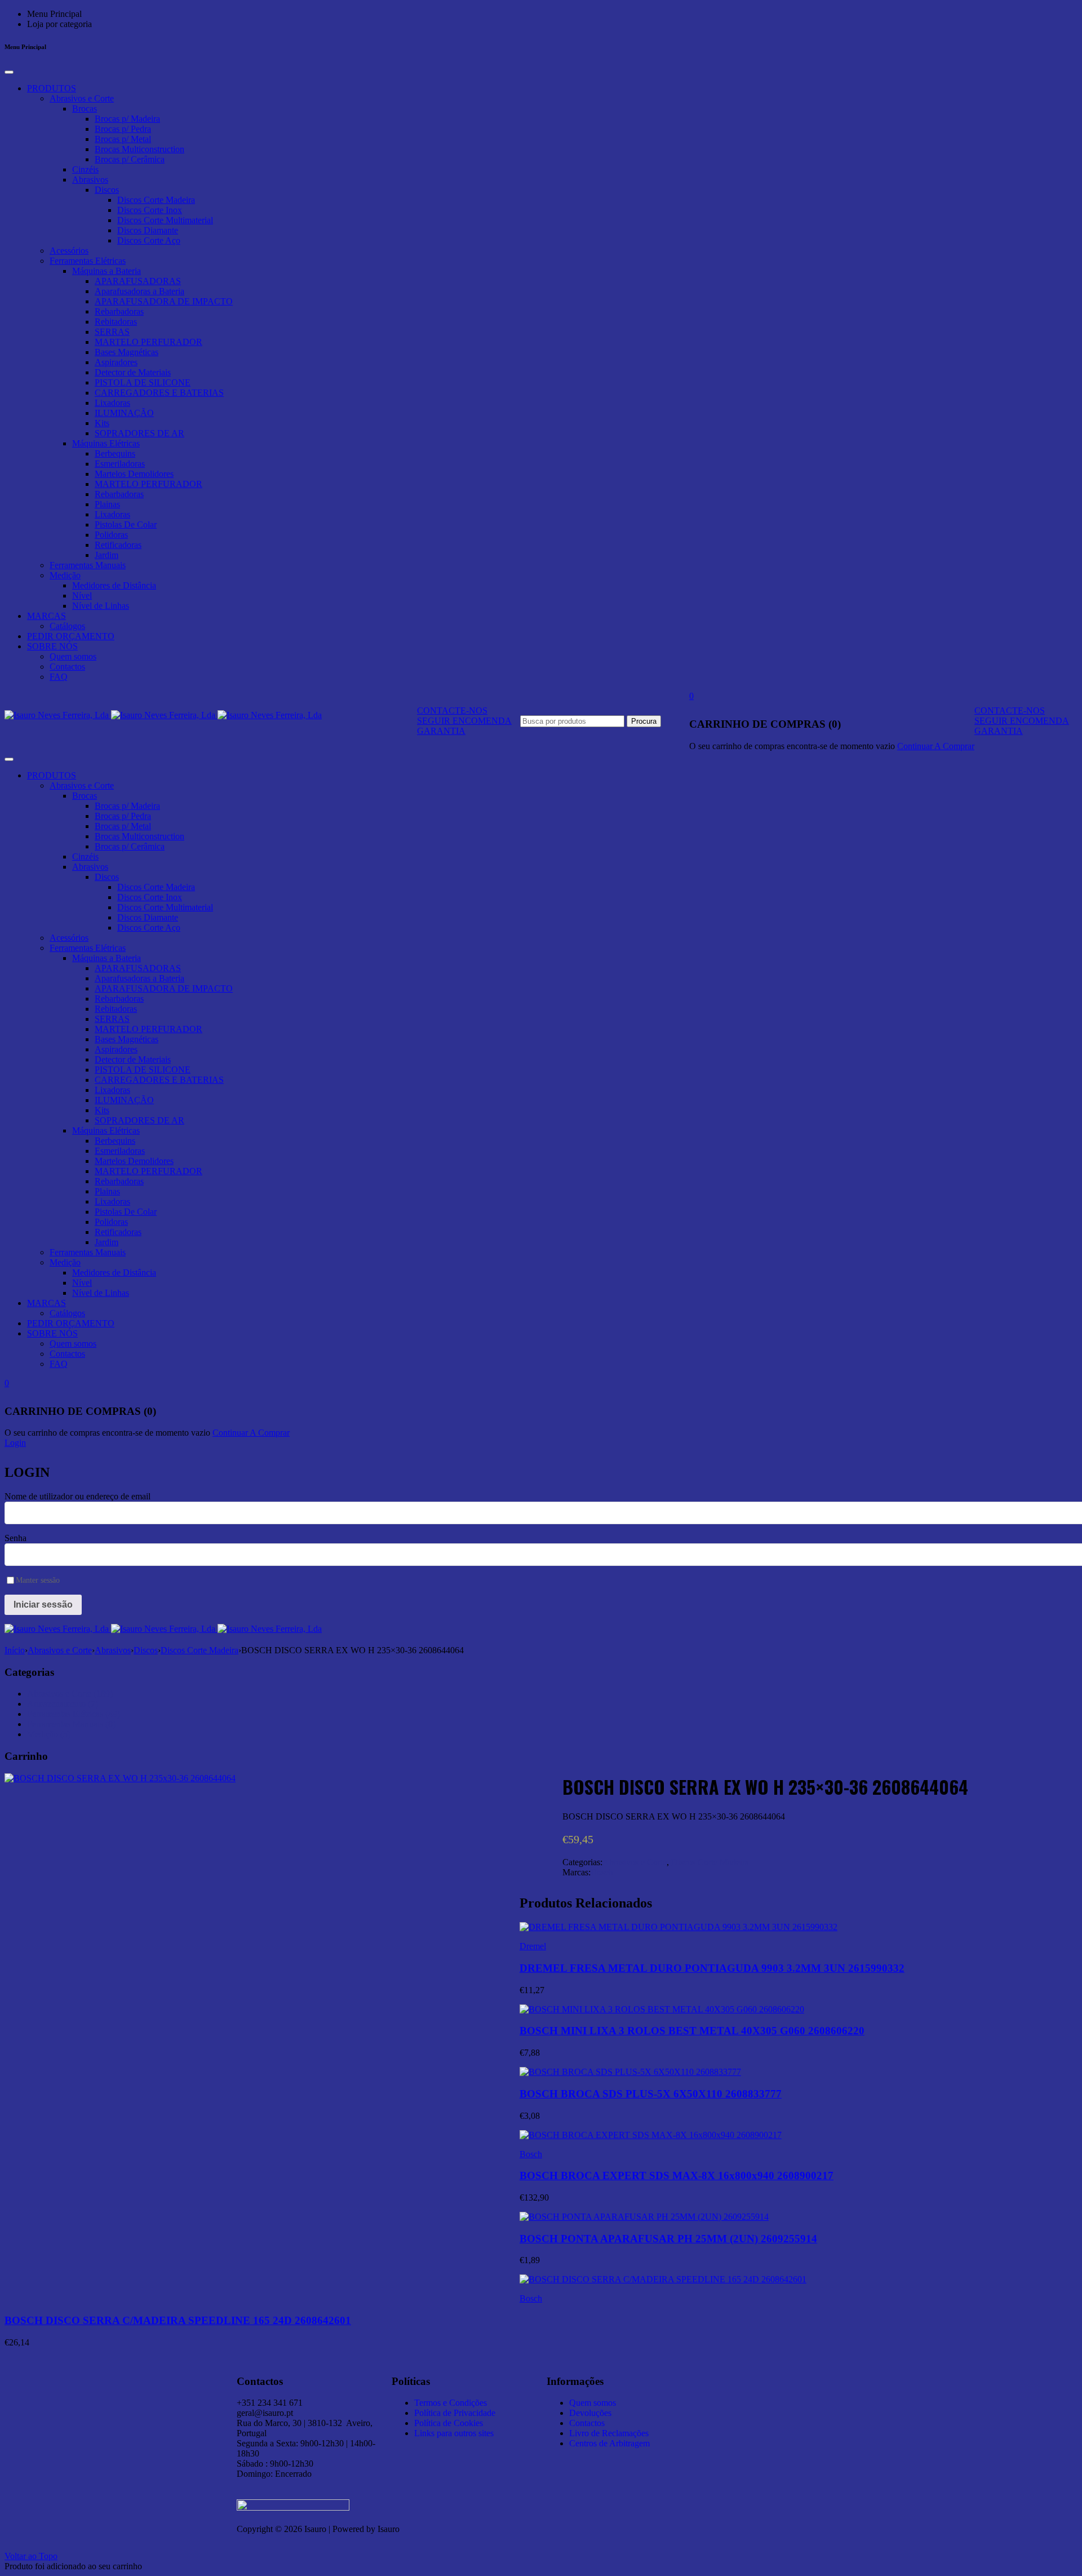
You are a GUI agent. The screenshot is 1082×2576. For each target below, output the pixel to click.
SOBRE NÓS (52, 646)
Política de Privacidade (455, 2413)
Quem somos (73, 656)
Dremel (533, 1946)
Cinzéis (85, 169)
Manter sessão (38, 1580)
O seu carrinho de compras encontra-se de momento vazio (792, 746)
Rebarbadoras (119, 311)
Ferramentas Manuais (88, 565)
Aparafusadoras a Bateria (139, 291)
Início (15, 1650)
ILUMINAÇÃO (124, 413)
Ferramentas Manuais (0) (71, 1724)
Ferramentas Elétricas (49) (74, 1714)
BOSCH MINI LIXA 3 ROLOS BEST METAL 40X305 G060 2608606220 (692, 2031)
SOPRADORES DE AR (139, 433)
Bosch (602, 1872)
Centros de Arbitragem (609, 2443)
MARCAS (46, 616)
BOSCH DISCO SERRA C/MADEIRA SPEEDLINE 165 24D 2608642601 (178, 2320)
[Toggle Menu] (9, 72)
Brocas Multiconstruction (139, 149)
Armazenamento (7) (63, 1704)
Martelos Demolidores (134, 474)
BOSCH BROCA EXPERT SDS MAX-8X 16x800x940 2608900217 (677, 2176)
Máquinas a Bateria (107, 271)
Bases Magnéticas (127, 352)
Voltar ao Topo (31, 2556)
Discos (107, 190)
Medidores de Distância (114, 585)
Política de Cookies (449, 2423)
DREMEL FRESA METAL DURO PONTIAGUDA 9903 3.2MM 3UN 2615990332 (712, 1968)
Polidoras (111, 535)
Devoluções (590, 2413)
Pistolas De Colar (126, 525)
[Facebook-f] (777, 2379)
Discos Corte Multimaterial (165, 220)
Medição (65, 575)
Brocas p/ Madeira (127, 119)
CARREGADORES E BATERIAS (159, 393)
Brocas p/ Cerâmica (130, 159)
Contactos (67, 667)
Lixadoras (112, 403)
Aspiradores (116, 362)
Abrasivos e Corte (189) (70, 1694)
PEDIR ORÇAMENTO (71, 636)
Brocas (85, 109)
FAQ (59, 677)
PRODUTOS (52, 88)
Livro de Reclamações (609, 2433)
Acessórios (69, 251)
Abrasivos (90, 180)
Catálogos (67, 626)
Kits (102, 423)
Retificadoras (118, 545)
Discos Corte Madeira (156, 200)
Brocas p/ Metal (123, 139)
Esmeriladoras (120, 464)
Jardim (107, 555)
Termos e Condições (451, 2403)
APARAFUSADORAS (138, 281)
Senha (15, 1538)
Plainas (107, 504)
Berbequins (115, 453)
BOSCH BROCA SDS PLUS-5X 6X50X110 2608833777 (651, 2094)
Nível (82, 596)
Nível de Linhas (101, 606)
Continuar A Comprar (936, 746)
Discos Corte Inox (150, 210)
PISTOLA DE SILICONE (143, 382)
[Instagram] (746, 2379)
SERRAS (112, 332)
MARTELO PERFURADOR (148, 342)
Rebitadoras (116, 322)
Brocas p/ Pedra (123, 129)
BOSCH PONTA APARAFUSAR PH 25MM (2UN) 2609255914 (668, 2239)
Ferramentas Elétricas (88, 261)
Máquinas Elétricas (106, 443)
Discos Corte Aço (149, 240)
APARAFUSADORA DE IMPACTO (164, 301)
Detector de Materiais (133, 372)
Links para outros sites (454, 2433)
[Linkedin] (716, 2379)
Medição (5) (49, 1734)
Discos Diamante (148, 230)
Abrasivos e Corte (82, 98)
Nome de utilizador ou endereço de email (77, 1496)
